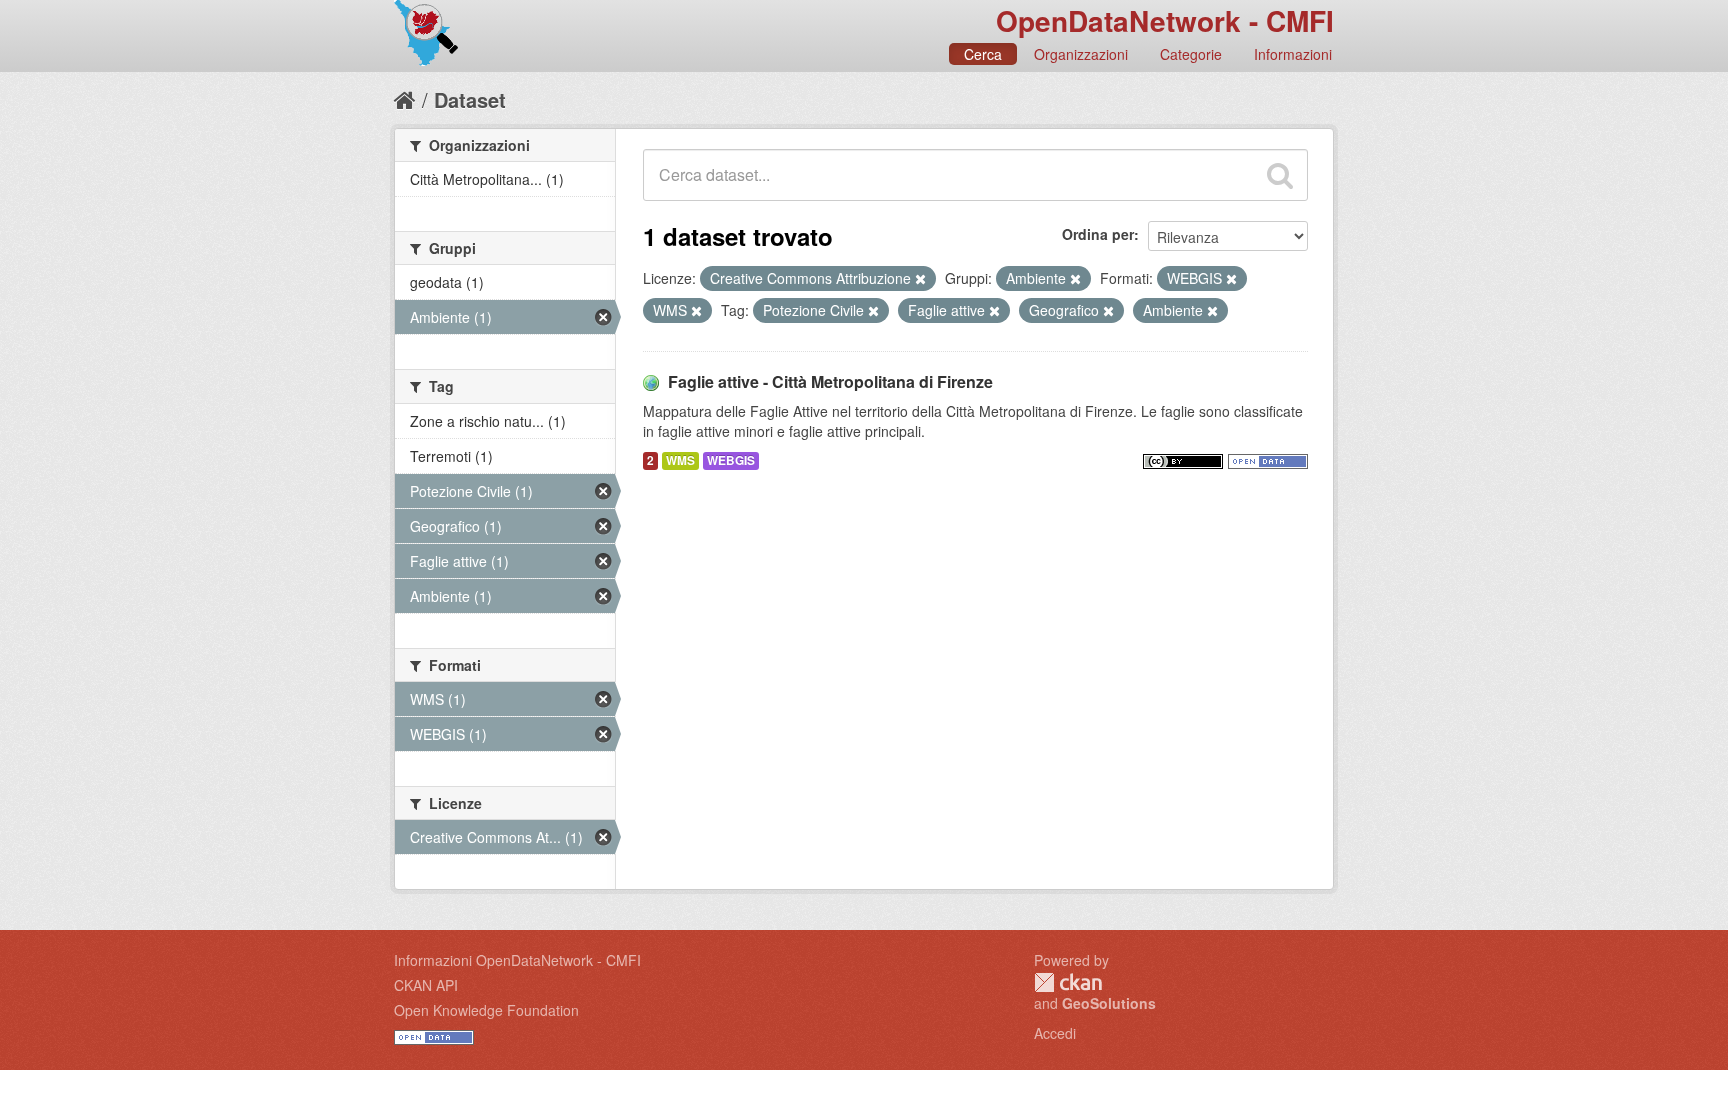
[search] (1280, 175)
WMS (680, 460)
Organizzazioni (1081, 54)
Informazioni (1293, 54)
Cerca (983, 54)
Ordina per (1098, 234)
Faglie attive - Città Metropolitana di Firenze (830, 381)
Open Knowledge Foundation (486, 1010)
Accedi (1055, 1033)
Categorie (1191, 54)
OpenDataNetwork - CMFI (1165, 20)
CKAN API (426, 985)
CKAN (1068, 982)
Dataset (470, 99)
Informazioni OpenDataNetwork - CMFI (517, 960)
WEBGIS (731, 460)
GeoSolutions (1109, 1003)
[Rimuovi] (920, 279)
